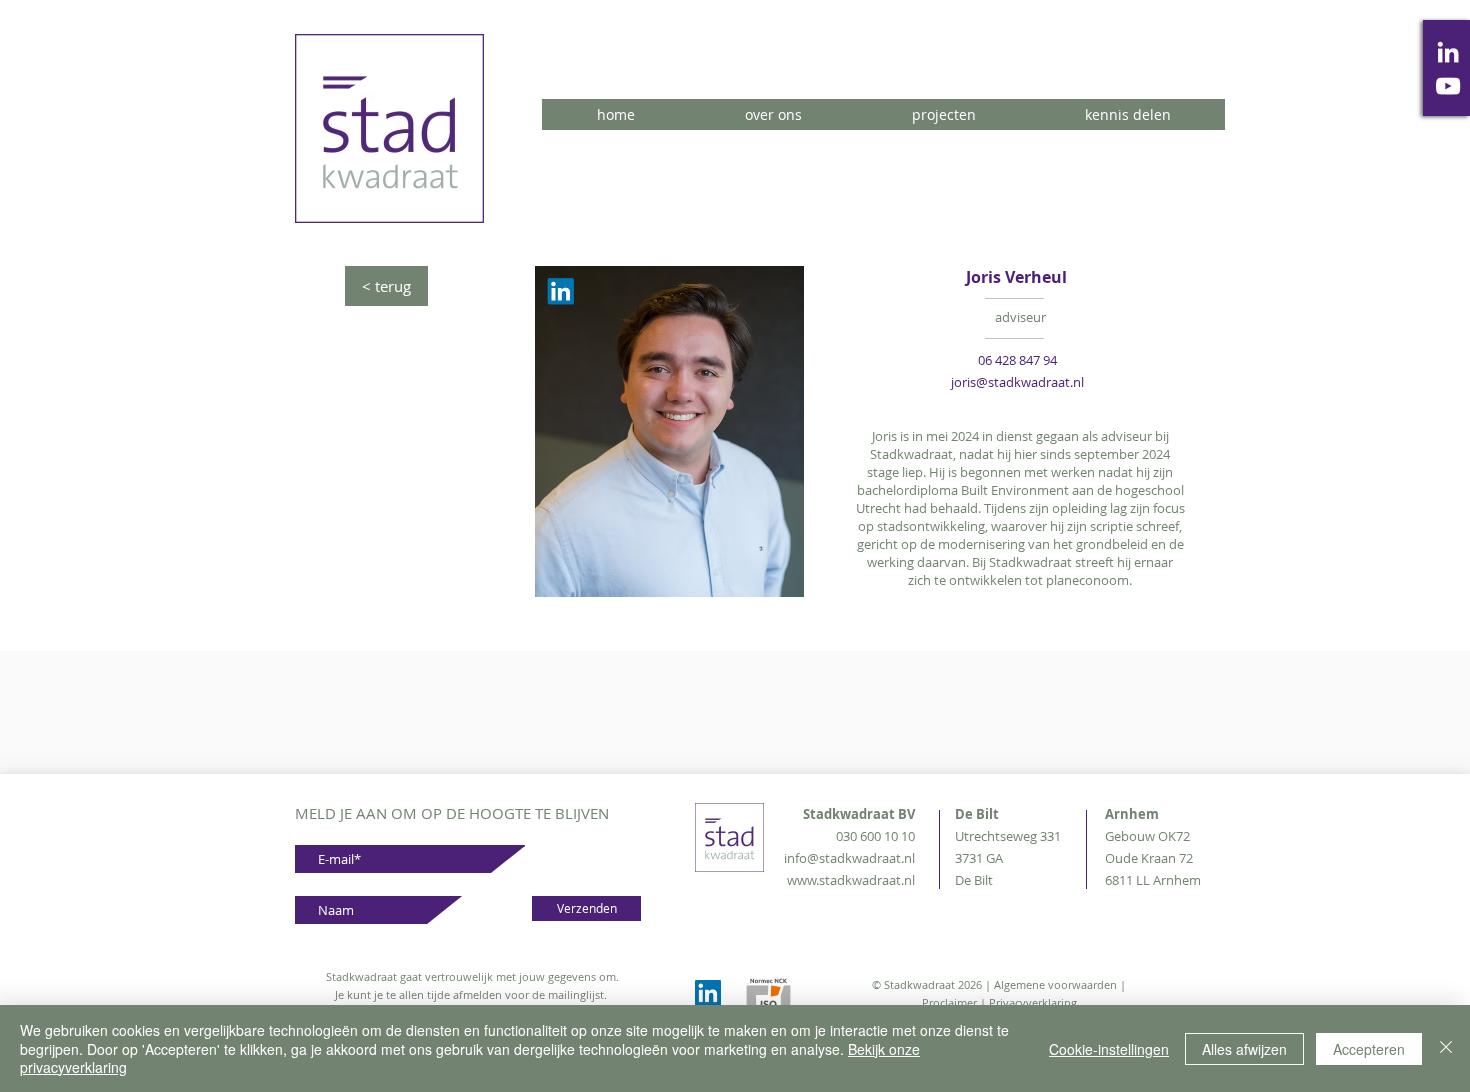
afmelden (477, 994)
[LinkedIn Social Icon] (708, 993)
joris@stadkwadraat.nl (1017, 382)
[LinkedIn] (1448, 52)
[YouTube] (1448, 86)
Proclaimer (951, 1002)
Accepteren (1369, 1049)
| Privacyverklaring (1028, 1002)
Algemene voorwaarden (1055, 984)
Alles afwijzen (1244, 1049)
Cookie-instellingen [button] (1109, 1049)
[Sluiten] (1446, 1048)
